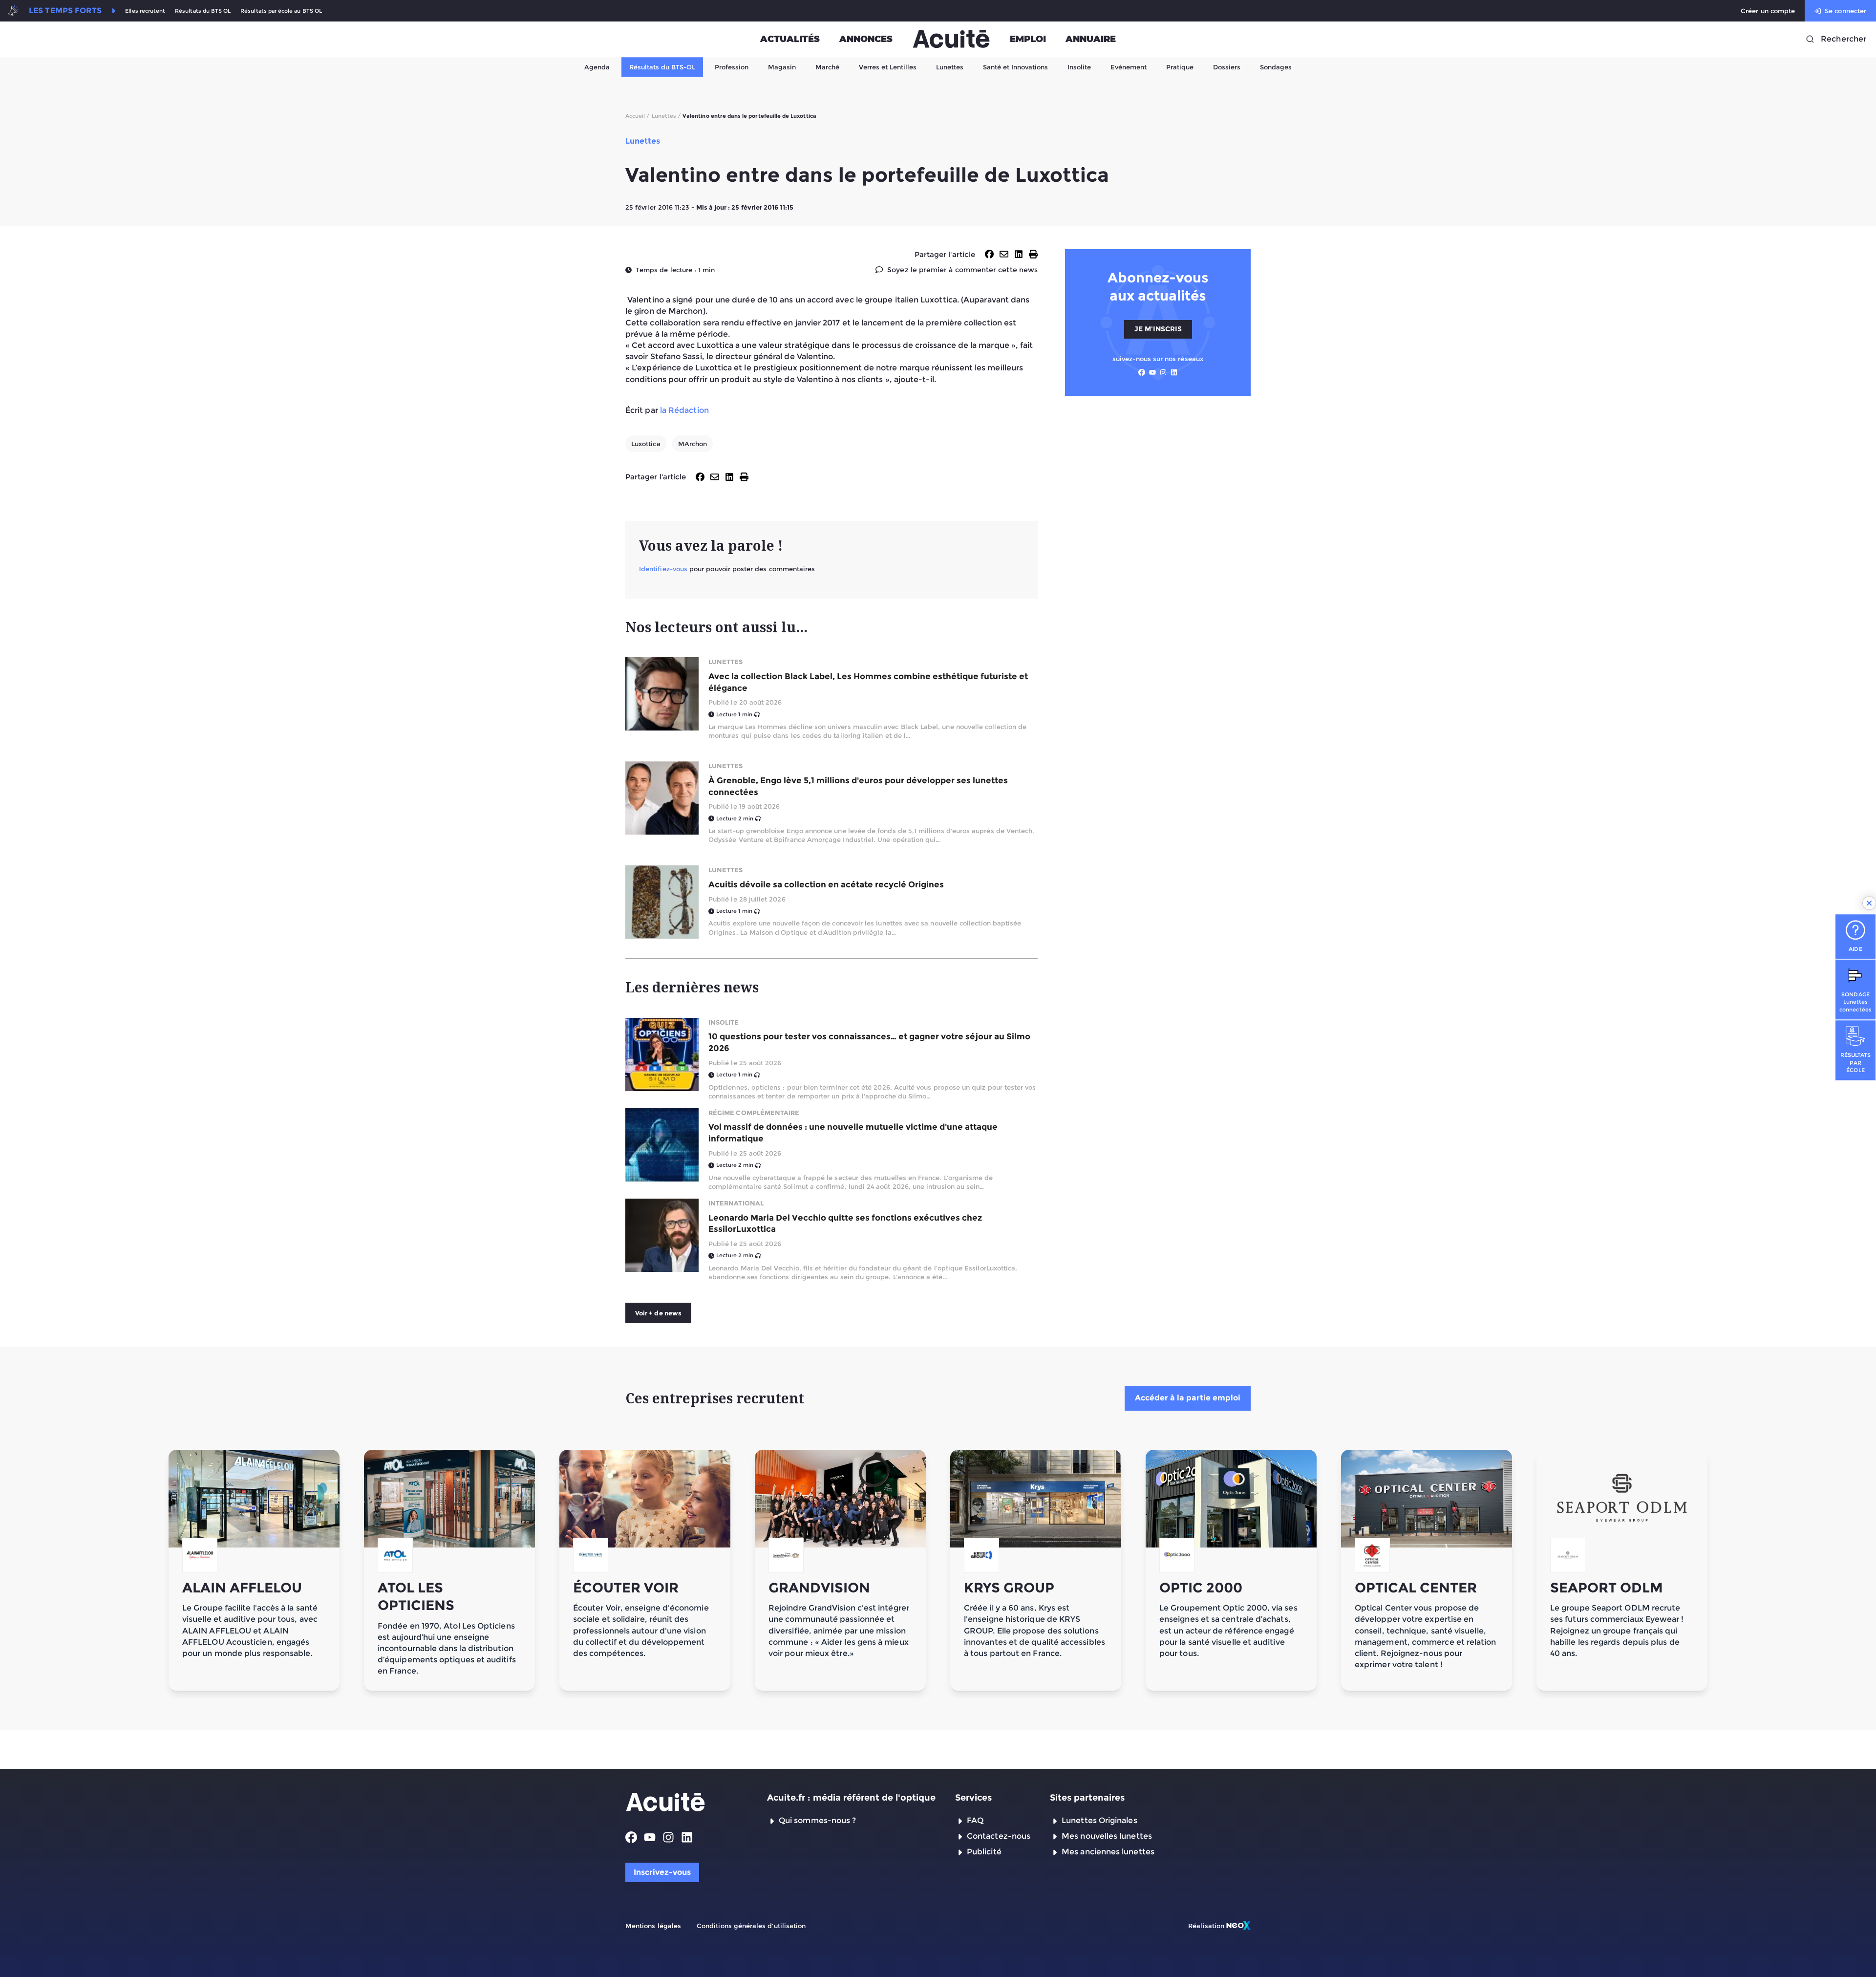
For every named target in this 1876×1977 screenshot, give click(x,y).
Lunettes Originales (1099, 1820)
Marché (827, 67)
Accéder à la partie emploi (1188, 1398)
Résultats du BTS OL (203, 11)
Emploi (1028, 39)
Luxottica (646, 444)
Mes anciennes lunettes (1108, 1852)
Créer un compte (1768, 11)
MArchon (693, 444)
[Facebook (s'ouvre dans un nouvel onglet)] (1142, 372)
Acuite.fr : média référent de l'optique (851, 1798)
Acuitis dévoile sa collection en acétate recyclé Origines (826, 884)
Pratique (1180, 67)
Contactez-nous (999, 1836)
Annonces (866, 39)
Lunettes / (666, 116)
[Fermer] (1869, 903)
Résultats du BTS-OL (662, 67)
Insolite (1079, 67)
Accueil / (638, 116)
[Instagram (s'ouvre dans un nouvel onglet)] (1163, 372)
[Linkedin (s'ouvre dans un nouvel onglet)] (1174, 372)
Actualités (790, 39)
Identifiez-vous (663, 569)
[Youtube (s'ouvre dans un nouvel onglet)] (1152, 372)
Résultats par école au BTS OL (281, 11)
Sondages (1276, 67)
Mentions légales (653, 1926)
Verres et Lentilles (888, 67)
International (736, 1203)
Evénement (1129, 67)
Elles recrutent (145, 11)
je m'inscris (1158, 329)
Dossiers (1227, 67)
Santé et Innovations (1015, 67)
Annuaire (1091, 39)
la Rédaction (684, 410)
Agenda (597, 67)
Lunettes (950, 67)
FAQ (975, 1820)
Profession (732, 67)
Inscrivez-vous (662, 1872)
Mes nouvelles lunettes (1107, 1836)
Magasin (782, 67)
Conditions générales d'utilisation (751, 1926)
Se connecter (1845, 11)
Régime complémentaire (754, 1113)
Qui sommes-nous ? (817, 1820)
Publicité (984, 1852)
